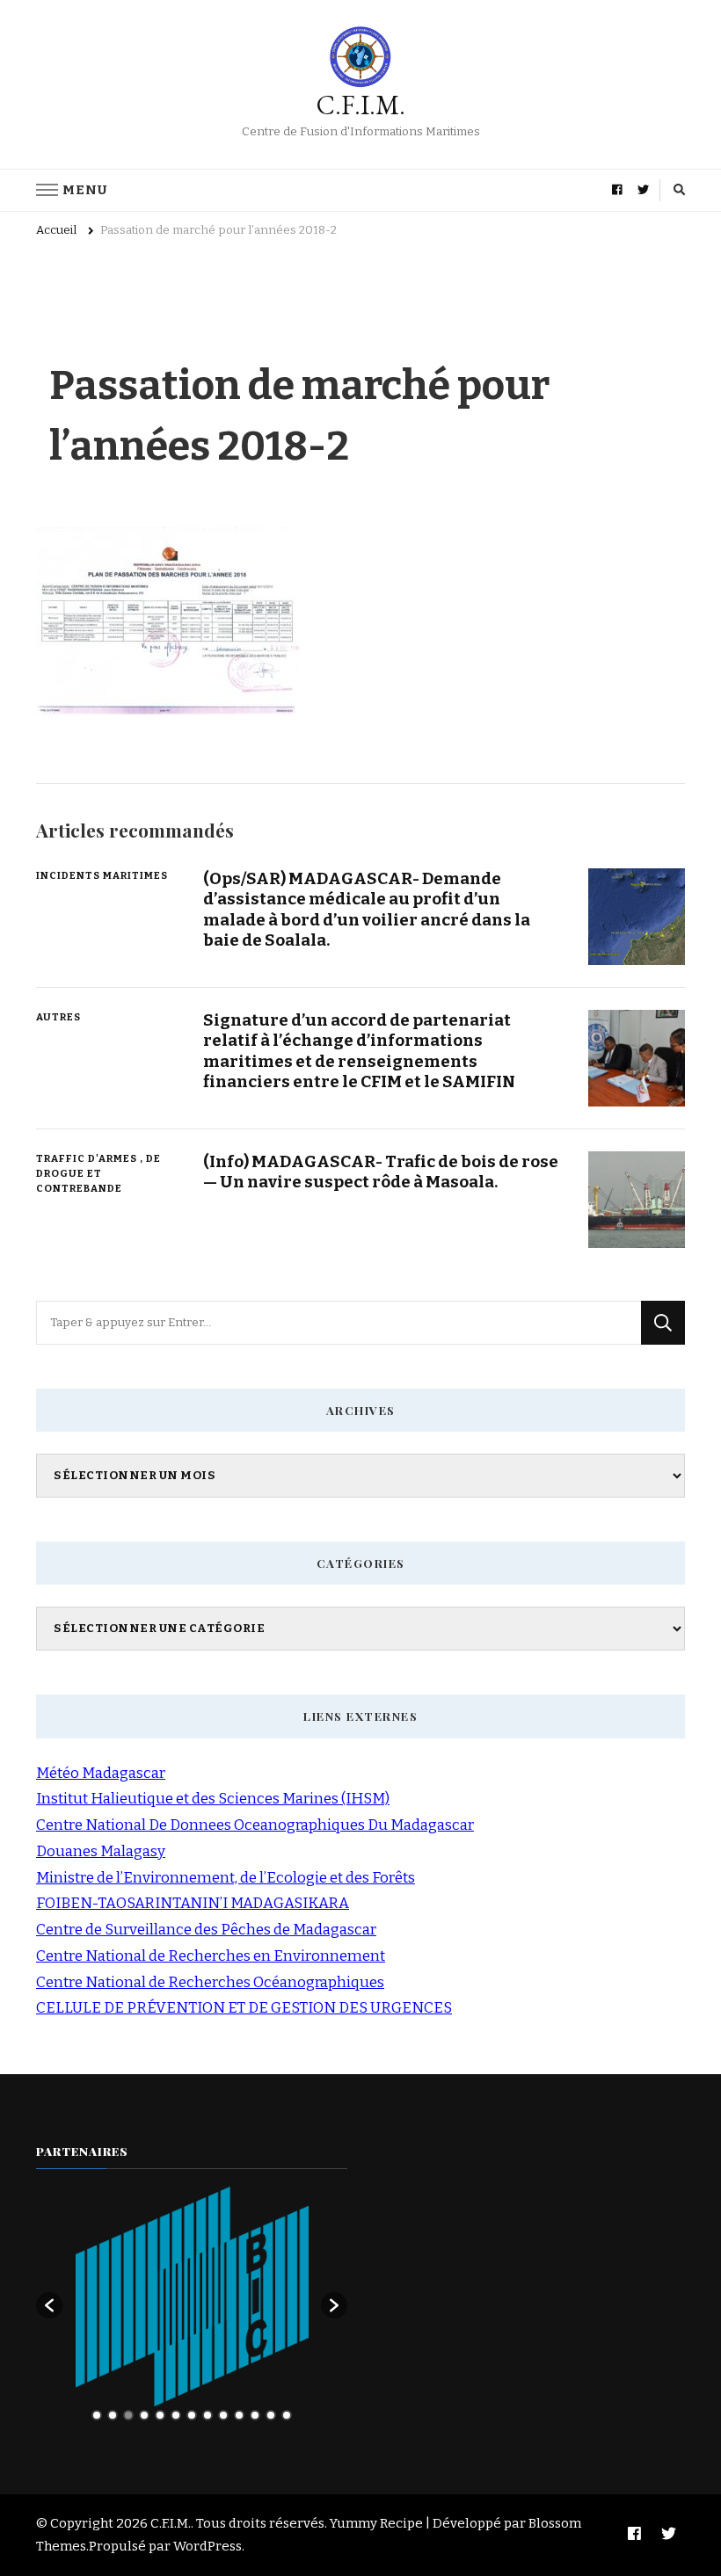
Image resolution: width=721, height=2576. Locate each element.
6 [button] (176, 2415)
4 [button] (144, 2415)
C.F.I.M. (361, 105)
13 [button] (287, 2415)
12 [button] (271, 2415)
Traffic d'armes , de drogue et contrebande (98, 1173)
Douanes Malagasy (101, 1851)
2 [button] (113, 2415)
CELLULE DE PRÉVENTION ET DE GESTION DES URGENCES (244, 2008)
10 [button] (239, 2415)
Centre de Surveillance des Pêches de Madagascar (206, 1930)
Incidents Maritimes (102, 875)
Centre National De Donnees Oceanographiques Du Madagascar (255, 1825)
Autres (58, 1017)
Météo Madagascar (101, 1773)
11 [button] (255, 2415)
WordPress (208, 2546)
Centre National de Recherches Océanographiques (210, 1982)
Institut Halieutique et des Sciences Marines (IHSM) (213, 1799)
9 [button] (223, 2415)
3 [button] (128, 2415)
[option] (192, 2297)
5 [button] (160, 2415)
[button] (49, 2305)
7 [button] (192, 2415)
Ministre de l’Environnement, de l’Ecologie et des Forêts (226, 1878)
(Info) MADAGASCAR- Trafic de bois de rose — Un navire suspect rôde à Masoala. (381, 1172)
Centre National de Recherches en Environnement (211, 1956)
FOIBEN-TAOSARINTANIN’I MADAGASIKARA (193, 1903)
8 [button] (208, 2415)
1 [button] (97, 2415)
